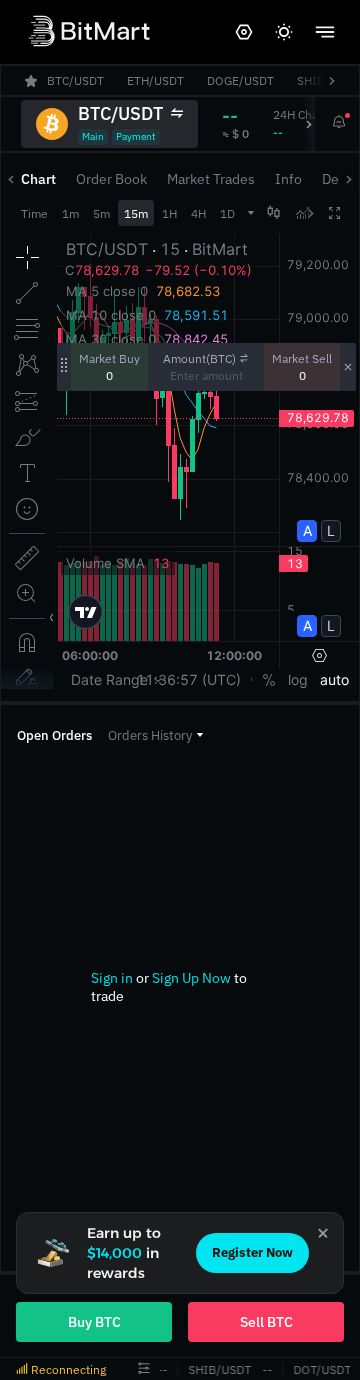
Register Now (252, 1252)
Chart (38, 179)
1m (70, 213)
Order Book (111, 179)
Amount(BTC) (199, 358)
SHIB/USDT (217, 1369)
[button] (155, 735)
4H (198, 213)
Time (34, 213)
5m (101, 213)
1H (169, 213)
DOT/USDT (320, 1369)
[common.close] (323, 1233)
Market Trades (211, 179)
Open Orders (54, 735)
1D (227, 213)
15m (136, 213)
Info (288, 179)
